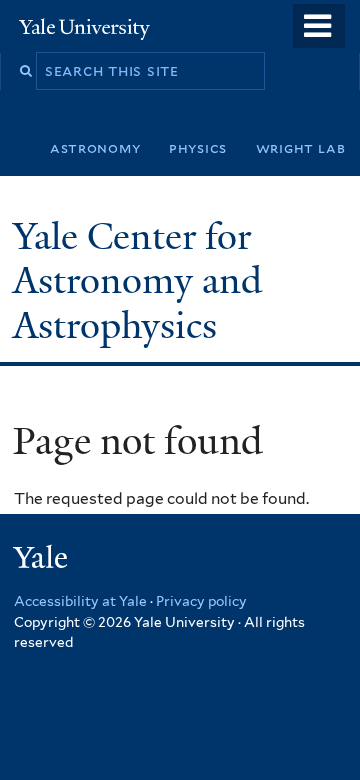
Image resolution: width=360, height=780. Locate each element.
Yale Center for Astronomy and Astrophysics (137, 281)
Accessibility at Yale (80, 601)
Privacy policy (201, 601)
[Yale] (43, 560)
